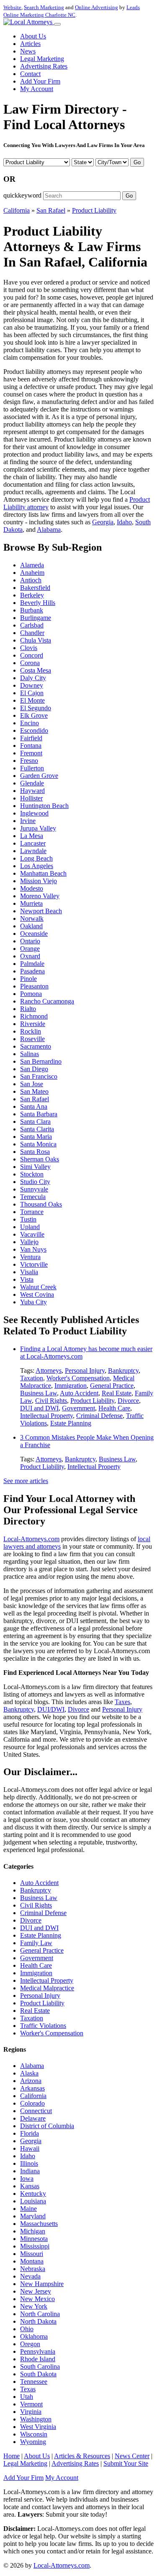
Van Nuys (33, 1249)
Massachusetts (39, 2224)
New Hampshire (42, 2284)
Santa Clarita (37, 1129)
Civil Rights (51, 1401)
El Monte (32, 700)
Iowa (27, 2178)
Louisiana (33, 2201)
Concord (32, 655)
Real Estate (117, 1393)
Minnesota (34, 2239)
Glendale (32, 783)
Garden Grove (39, 776)
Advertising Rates (44, 66)
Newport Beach (41, 911)
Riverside (33, 1024)
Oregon (30, 2344)
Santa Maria (36, 1137)
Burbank (32, 610)
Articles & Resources (82, 2456)
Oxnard (30, 956)
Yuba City (33, 1302)
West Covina (37, 1294)
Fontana (31, 746)
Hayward (32, 791)
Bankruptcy (123, 1371)
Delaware (33, 2118)
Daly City (33, 678)
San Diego (34, 1069)
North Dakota (38, 2321)
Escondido (34, 730)
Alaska (29, 2073)
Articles (30, 44)
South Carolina (40, 2366)
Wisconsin (34, 2434)
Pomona (31, 994)
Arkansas (32, 2088)
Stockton (32, 1174)
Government (78, 1408)
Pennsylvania (38, 2351)
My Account (37, 89)
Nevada (30, 2276)
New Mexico (37, 2299)
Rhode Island (38, 2359)
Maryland (33, 2216)
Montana (32, 2261)
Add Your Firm (40, 81)
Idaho (124, 522)
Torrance (32, 1212)
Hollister (31, 798)
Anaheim (32, 573)
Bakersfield (35, 588)
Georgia (103, 522)
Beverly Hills (38, 603)
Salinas (30, 1054)
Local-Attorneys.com (31, 1539)
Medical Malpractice (47, 1988)
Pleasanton (34, 986)
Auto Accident (79, 1393)
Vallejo (29, 1242)
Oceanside (34, 934)
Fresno (29, 761)
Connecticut (36, 2111)
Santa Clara (35, 1122)
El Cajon (32, 693)
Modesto (32, 888)
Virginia (31, 2412)
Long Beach (36, 858)
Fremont (31, 753)
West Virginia (38, 2427)
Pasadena (32, 971)
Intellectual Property (46, 1416)
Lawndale (33, 851)
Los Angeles (37, 866)
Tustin (28, 1219)
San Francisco (39, 1076)
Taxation (32, 1378)
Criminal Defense (99, 1416)
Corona (30, 663)
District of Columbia (47, 2126)
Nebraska (33, 2269)
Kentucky (33, 2194)
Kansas (30, 2186)
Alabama (49, 530)
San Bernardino (41, 1061)
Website (12, 7)
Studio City (35, 1182)
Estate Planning (71, 1423)
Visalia (29, 1272)
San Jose (32, 1084)
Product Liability (94, 210)
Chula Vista (36, 640)
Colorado (32, 2103)
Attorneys (49, 1371)
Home (12, 2456)
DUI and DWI (39, 1408)
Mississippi (35, 2246)
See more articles (26, 1481)
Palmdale (32, 964)
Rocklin (31, 1031)
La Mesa (32, 836)
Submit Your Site (126, 2463)
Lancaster (33, 843)
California (17, 210)
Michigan (33, 2231)
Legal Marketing (42, 59)
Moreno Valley (40, 896)
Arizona (31, 2081)
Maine (28, 2209)
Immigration (71, 1386)
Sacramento (36, 1046)
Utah (27, 2397)
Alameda (32, 565)
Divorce (128, 1401)
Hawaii (30, 2148)
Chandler (32, 633)
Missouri (32, 2254)
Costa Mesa (36, 670)
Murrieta (31, 903)
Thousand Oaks (41, 1204)
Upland (30, 1227)
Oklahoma (34, 2336)
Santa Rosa (35, 1152)
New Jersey (36, 2291)
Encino (30, 723)
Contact (30, 74)
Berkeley (32, 595)
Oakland (31, 926)
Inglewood (34, 813)
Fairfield (31, 738)
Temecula (33, 1197)
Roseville (32, 1039)
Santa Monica (38, 1144)
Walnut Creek (38, 1287)
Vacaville (32, 1234)
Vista (27, 1279)
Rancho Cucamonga (47, 1001)
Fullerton (32, 768)
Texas (28, 2389)
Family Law (36, 1943)
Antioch (31, 580)
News (28, 51)
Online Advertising (97, 7)
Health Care (114, 1408)
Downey (32, 685)
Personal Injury (85, 1371)
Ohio (27, 2329)
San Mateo (34, 1091)
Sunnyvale (34, 1189)
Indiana (30, 2171)
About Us (33, 36)
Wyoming (33, 2442)
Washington (36, 2419)
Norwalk (32, 918)
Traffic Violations (43, 2026)
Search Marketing (44, 7)
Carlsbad (32, 625)
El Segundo (36, 708)
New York (34, 2306)
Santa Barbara (39, 1114)
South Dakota (38, 2374)
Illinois (29, 2163)
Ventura (30, 1257)
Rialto (28, 1009)
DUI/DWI (51, 1709)
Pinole (28, 979)
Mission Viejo (39, 881)
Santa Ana (34, 1106)
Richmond (34, 1016)
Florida (30, 2133)
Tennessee (34, 2382)
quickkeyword (22, 195)
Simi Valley (35, 1167)
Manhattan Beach (43, 873)
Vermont (31, 2404)
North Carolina (40, 2314)
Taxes (122, 1702)
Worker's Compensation (78, 1378)
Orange (30, 949)
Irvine (28, 821)
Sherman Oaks (40, 1159)
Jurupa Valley (38, 828)
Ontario (30, 941)
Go (137, 162)
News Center (132, 2456)
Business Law (39, 1393)
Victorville (34, 1264)
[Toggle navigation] (57, 24)
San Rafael (51, 210)
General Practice (112, 1386)
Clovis (29, 648)
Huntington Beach (44, 806)
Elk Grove (34, 715)
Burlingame (36, 618)
